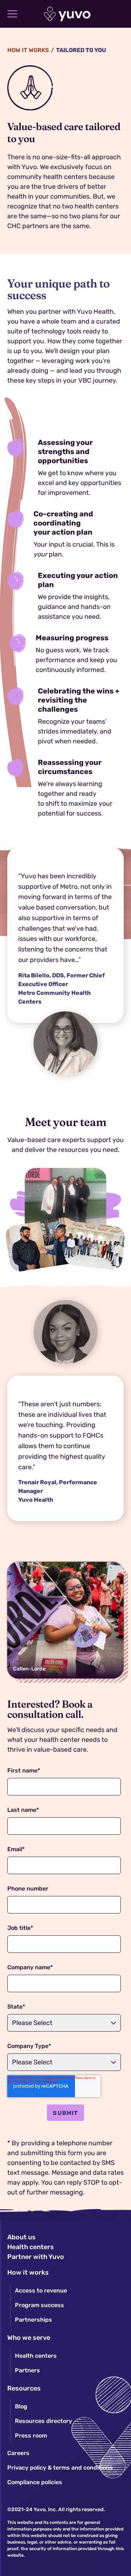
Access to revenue (41, 2290)
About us (21, 2237)
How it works (28, 50)
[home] (66, 14)
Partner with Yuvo (36, 2257)
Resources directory (43, 2421)
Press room (31, 2436)
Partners (27, 2370)
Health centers (31, 2247)
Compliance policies (35, 2482)
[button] (12, 14)
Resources (24, 2388)
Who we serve (29, 2338)
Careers (18, 2453)
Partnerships (33, 2320)
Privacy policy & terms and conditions (60, 2468)
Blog (21, 2406)
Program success (39, 2305)
